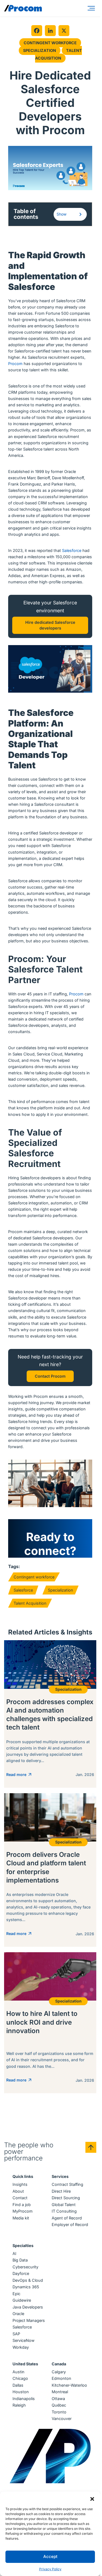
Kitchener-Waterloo (69, 2385)
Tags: (14, 1566)
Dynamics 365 (26, 2287)
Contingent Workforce (50, 43)
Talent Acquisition (58, 54)
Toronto (59, 2412)
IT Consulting (64, 2211)
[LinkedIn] (50, 31)
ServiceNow (24, 2340)
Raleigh (19, 2405)
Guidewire (22, 2300)
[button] (92, 2498)
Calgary (59, 2372)
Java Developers (28, 2307)
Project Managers (29, 2320)
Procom (15, 364)
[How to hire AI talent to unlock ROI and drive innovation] (50, 2023)
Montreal (60, 2392)
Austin (18, 2372)
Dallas (18, 2385)
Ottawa (58, 2399)
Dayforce (21, 2273)
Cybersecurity (25, 2267)
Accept (50, 2556)
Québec (59, 2405)
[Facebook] (37, 31)
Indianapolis (24, 2399)
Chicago (20, 2378)
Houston (21, 2392)
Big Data (20, 2260)
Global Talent (64, 2205)
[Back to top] (91, 2147)
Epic (16, 2294)
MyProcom (23, 2211)
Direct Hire (61, 2191)
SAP (16, 2334)
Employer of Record (70, 2224)
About (18, 2191)
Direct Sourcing (66, 2198)
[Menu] (92, 8)
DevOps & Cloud (28, 2280)
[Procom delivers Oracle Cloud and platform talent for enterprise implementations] (50, 1870)
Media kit (21, 2218)
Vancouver (62, 2418)
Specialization (40, 50)
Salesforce (72, 550)
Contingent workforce (34, 1577)
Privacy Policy (50, 2569)
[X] (64, 31)
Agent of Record (67, 2218)
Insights (20, 2184)
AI (14, 2253)
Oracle (18, 2314)
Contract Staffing (67, 2184)
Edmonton (61, 2378)
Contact (20, 2198)
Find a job (22, 2205)
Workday (21, 2347)
